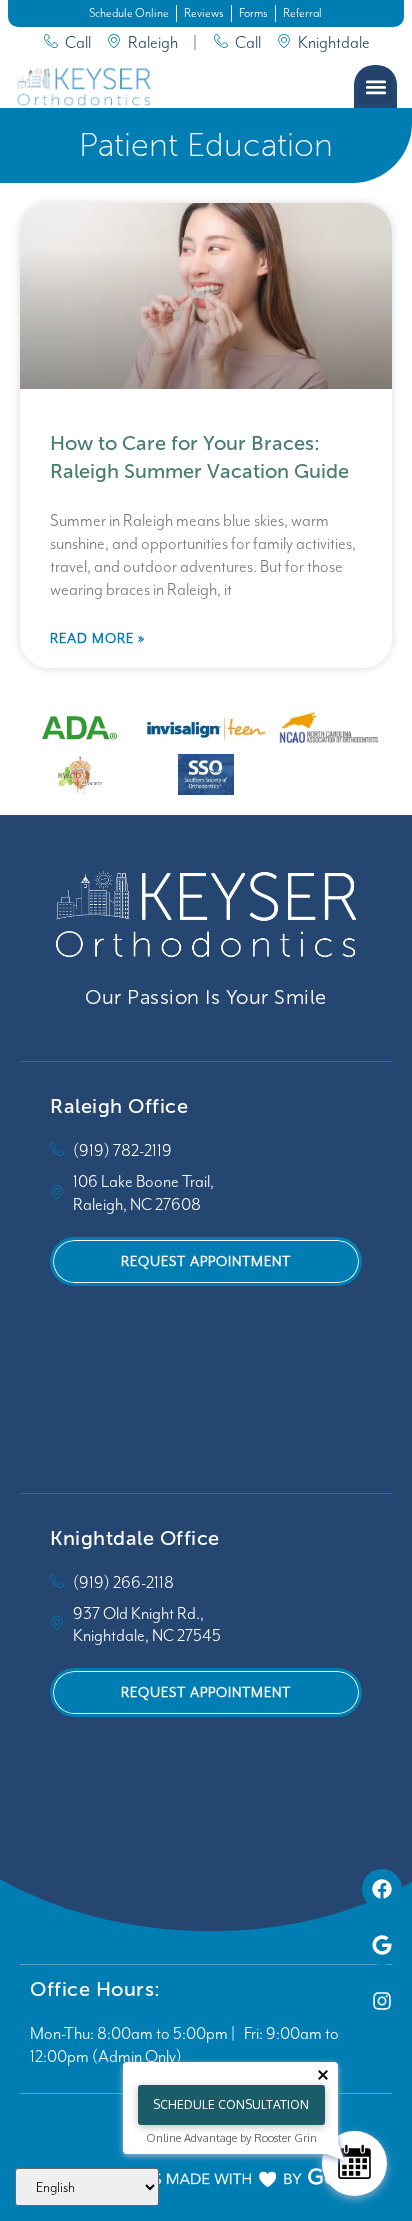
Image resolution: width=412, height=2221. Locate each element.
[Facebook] (382, 1889)
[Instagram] (382, 2001)
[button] (375, 86)
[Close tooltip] (323, 2075)
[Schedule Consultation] (354, 2163)
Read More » (97, 638)
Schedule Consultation (231, 2104)
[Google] (382, 1945)
